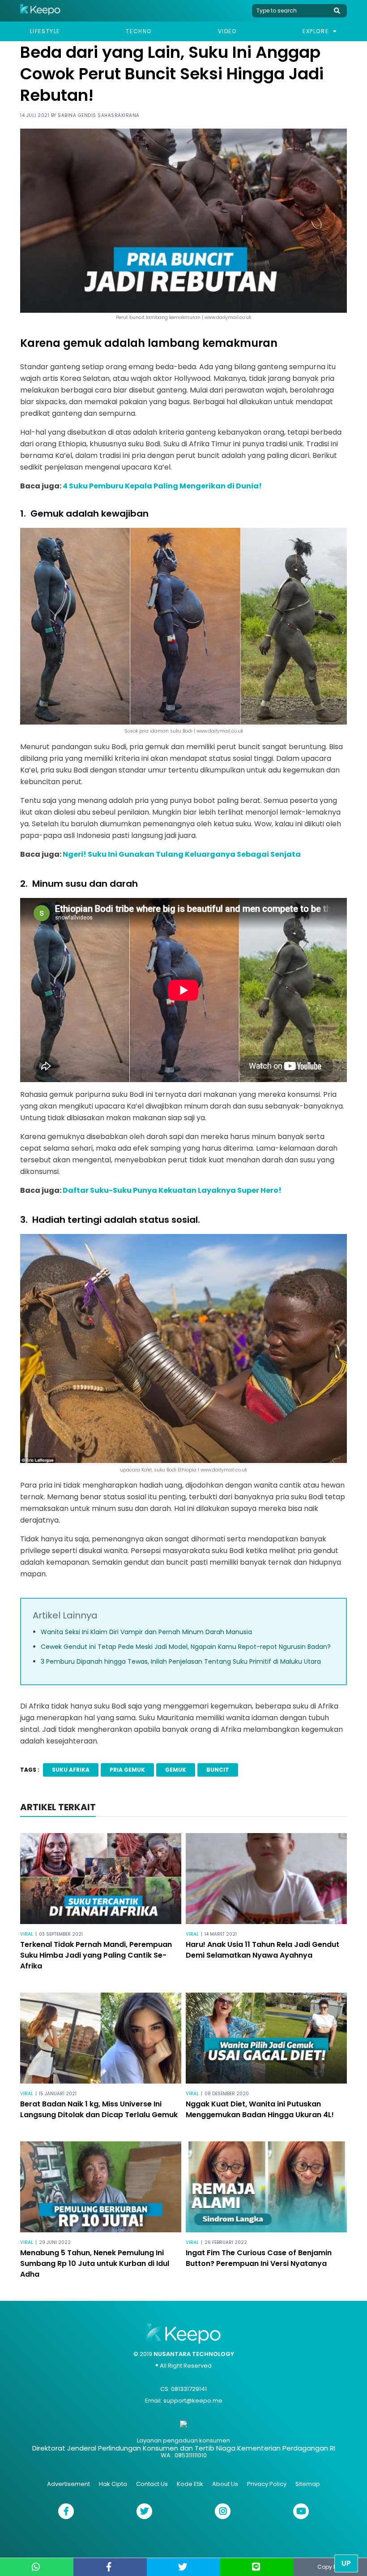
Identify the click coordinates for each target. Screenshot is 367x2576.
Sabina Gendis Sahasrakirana (99, 115)
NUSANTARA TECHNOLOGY (194, 2354)
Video (227, 31)
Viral (27, 1934)
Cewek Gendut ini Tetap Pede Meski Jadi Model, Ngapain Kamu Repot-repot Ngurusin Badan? (186, 1647)
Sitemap (308, 2484)
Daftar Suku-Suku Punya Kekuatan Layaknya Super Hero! (172, 1190)
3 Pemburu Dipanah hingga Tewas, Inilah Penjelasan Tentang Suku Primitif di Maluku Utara (181, 1661)
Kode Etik (190, 2484)
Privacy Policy (267, 2484)
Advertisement (68, 2484)
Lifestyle (45, 31)
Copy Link (330, 2567)
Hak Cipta (113, 2484)
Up (346, 2563)
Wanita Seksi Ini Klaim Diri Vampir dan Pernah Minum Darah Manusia (146, 1632)
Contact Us (152, 2484)
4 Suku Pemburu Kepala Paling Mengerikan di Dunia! (162, 486)
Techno (139, 31)
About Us (225, 2484)
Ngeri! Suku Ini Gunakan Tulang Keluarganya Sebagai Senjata (182, 854)
